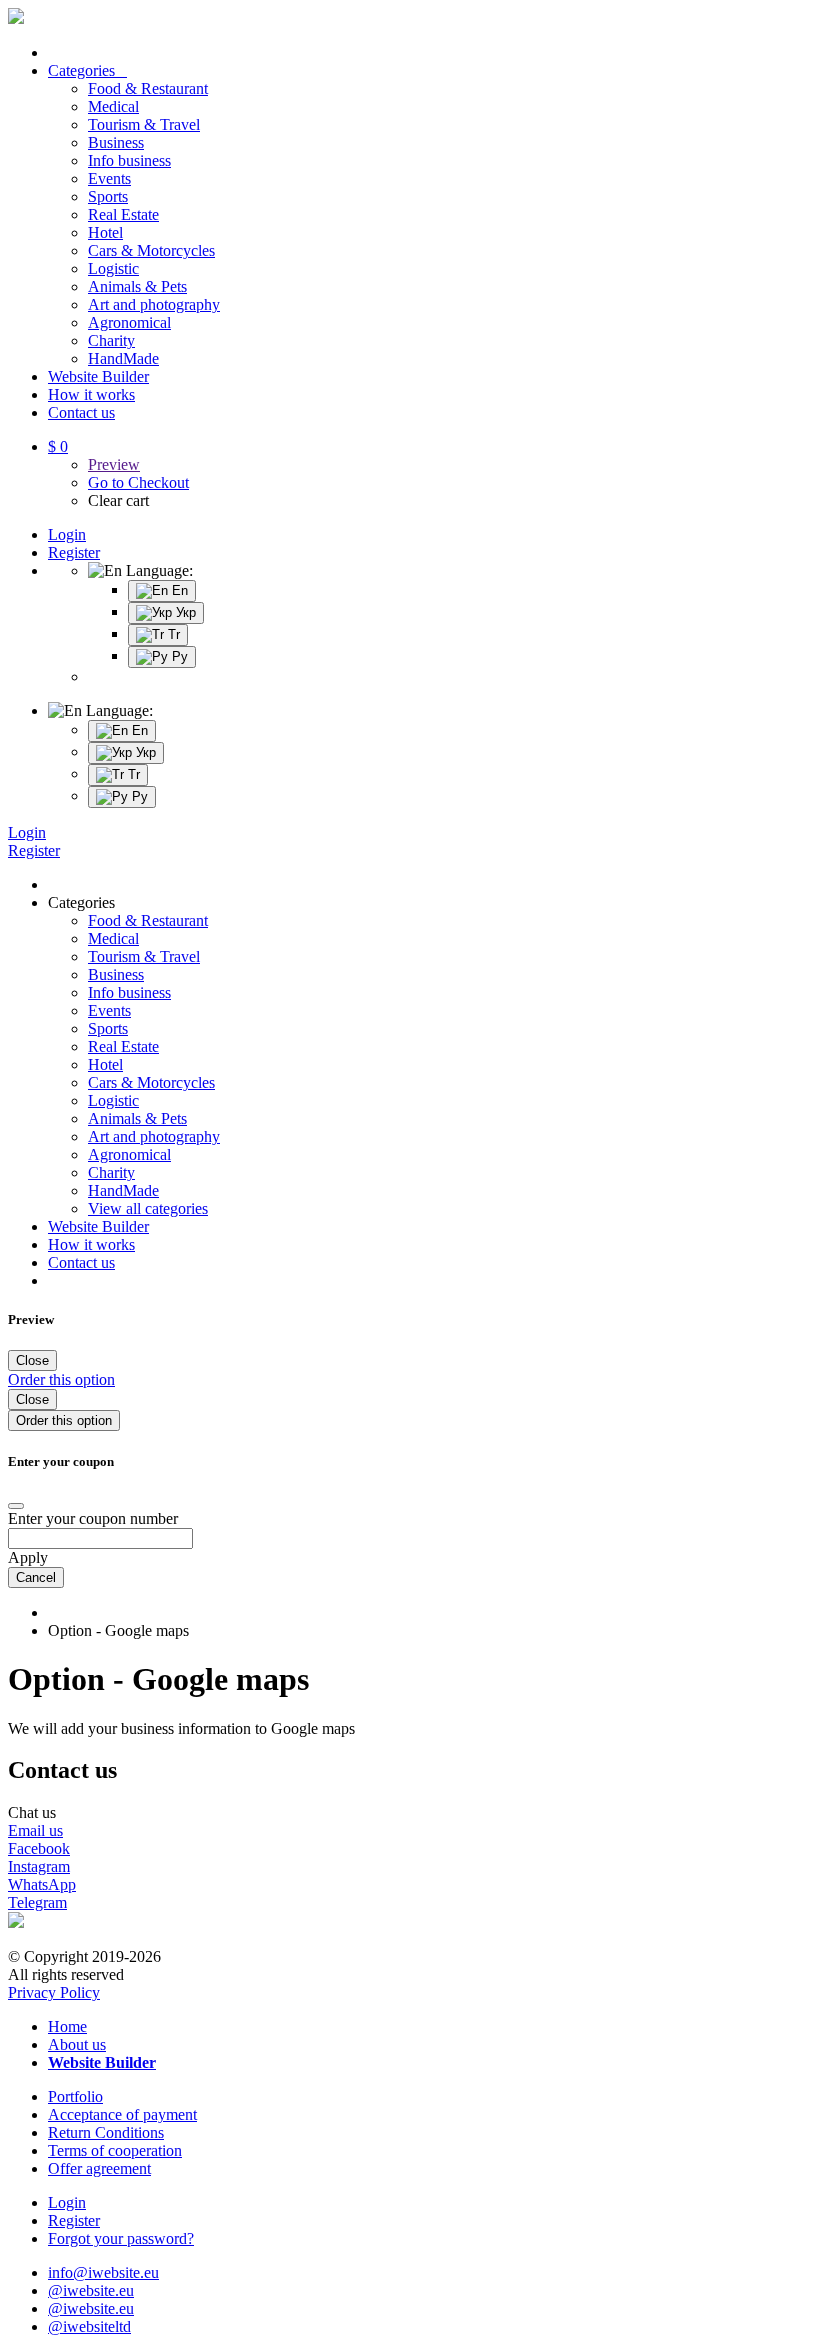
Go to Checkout (138, 482)
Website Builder (98, 376)
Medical (113, 106)
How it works (91, 394)
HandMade (123, 358)
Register (74, 552)
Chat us (32, 1812)
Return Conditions (106, 2132)
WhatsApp (42, 1884)
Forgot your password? (121, 2238)
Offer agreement (99, 2168)
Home (67, 2026)
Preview (114, 464)
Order (61, 1379)
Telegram (37, 1902)
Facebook (39, 1848)
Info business (129, 160)
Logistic (113, 268)
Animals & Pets (137, 286)
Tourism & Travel (144, 124)
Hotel (105, 232)
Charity (111, 340)
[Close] (16, 1506)
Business (116, 142)
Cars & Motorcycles (151, 250)
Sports (108, 196)
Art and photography (154, 304)
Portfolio (75, 2096)
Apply (28, 1557)
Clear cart (118, 500)
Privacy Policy (54, 1992)
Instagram (39, 1866)
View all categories (148, 1208)
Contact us (81, 412)
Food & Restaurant (148, 88)
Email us (35, 1830)
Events (109, 178)
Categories (87, 70)
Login (67, 534)
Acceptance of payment (122, 2114)
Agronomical (129, 322)
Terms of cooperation (115, 2150)
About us (77, 2044)
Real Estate (123, 214)
